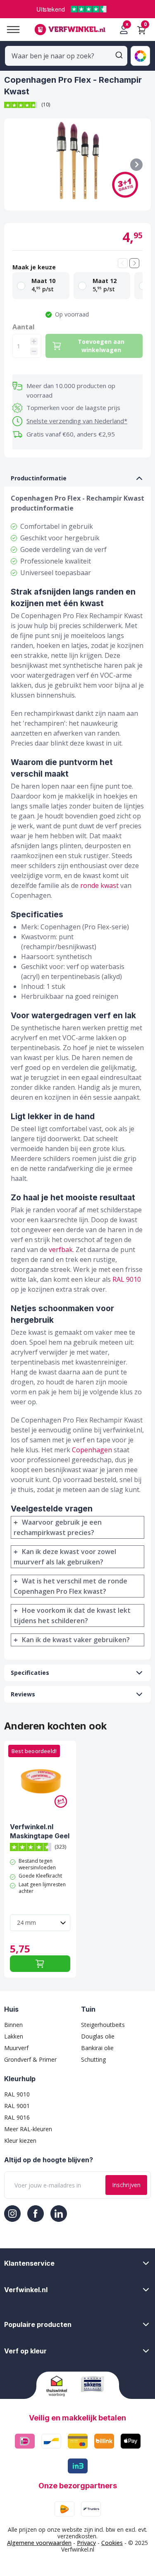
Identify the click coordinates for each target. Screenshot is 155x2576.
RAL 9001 (17, 2106)
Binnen (13, 2025)
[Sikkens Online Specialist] (95, 2384)
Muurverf (16, 2048)
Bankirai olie (97, 2048)
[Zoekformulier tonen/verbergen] (119, 55)
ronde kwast (99, 885)
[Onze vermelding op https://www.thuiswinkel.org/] (61, 2386)
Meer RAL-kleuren (28, 2129)
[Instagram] (12, 2214)
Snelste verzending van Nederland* (77, 421)
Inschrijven (126, 2185)
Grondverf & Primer (30, 2059)
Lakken (14, 2036)
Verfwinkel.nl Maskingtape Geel (40, 1831)
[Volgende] (134, 263)
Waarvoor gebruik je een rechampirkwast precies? (58, 1527)
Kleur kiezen (20, 2141)
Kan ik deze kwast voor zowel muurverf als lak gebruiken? (65, 1557)
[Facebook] (36, 2214)
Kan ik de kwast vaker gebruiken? (76, 1640)
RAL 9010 (127, 1279)
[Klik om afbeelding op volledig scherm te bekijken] (77, 164)
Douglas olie (98, 2036)
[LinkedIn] (59, 2214)
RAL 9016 (17, 2117)
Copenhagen (92, 1450)
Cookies (112, 2543)
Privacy (86, 2543)
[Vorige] (123, 263)
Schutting (93, 2059)
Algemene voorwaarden (39, 2543)
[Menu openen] (10, 30)
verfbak (61, 1250)
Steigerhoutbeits (103, 2025)
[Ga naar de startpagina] (70, 30)
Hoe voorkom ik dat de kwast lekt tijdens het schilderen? (72, 1615)
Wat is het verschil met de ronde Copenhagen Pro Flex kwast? (70, 1586)
